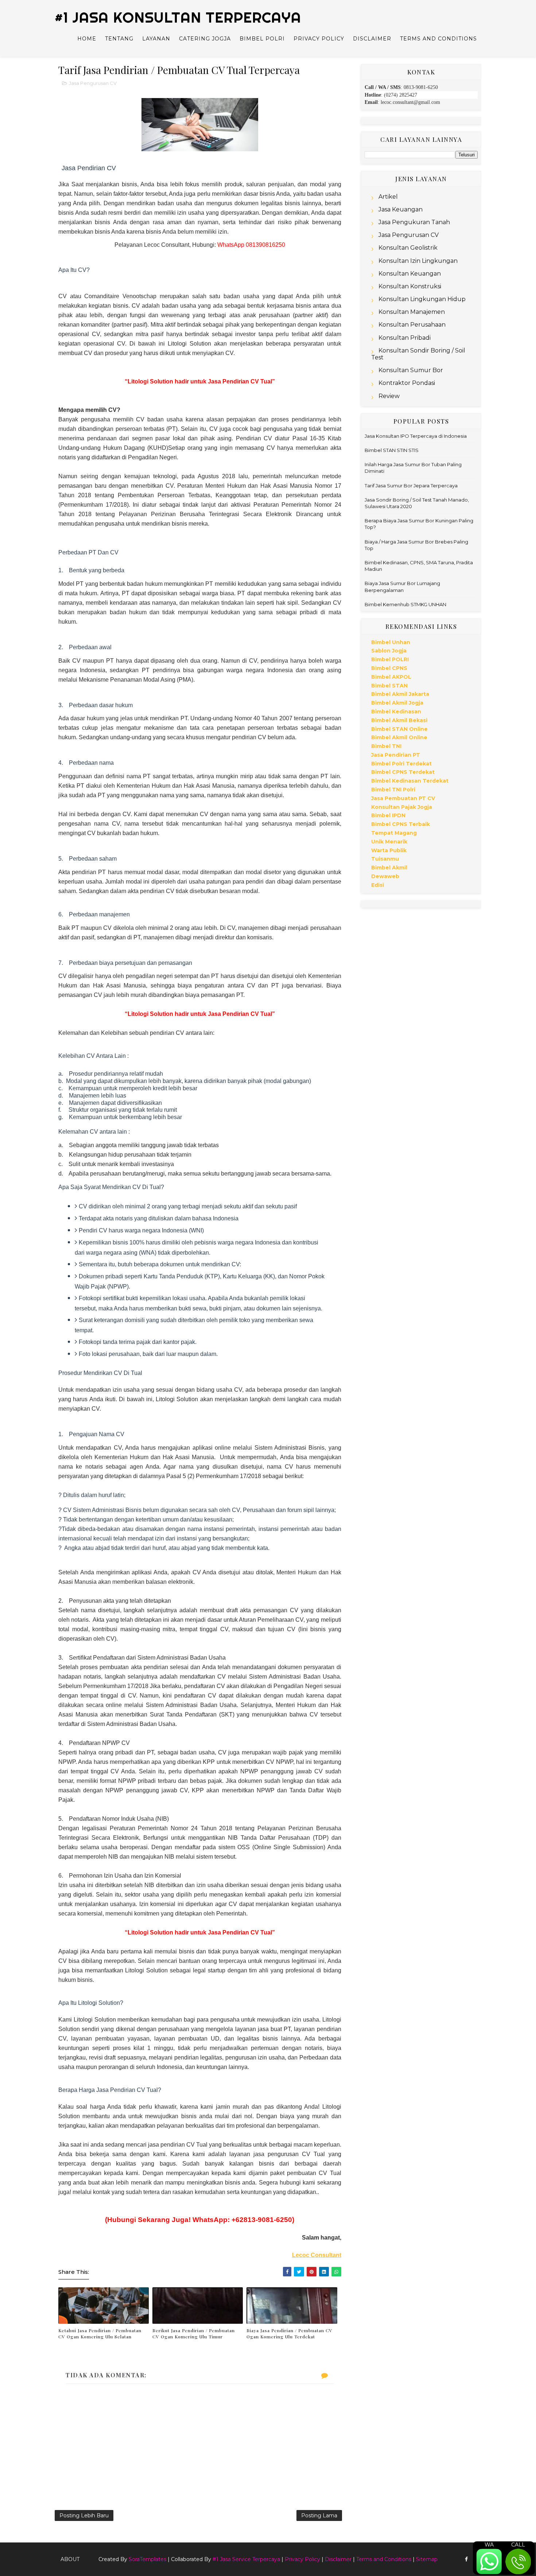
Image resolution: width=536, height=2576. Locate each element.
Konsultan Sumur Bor (411, 370)
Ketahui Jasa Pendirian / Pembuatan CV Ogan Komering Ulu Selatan (100, 2333)
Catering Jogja (205, 39)
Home (87, 39)
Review (389, 396)
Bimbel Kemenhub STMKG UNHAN (405, 604)
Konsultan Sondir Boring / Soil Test (418, 354)
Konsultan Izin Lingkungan (418, 261)
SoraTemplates (147, 2559)
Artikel (388, 197)
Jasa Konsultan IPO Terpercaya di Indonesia (416, 436)
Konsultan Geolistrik (408, 248)
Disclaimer (372, 39)
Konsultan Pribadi (405, 338)
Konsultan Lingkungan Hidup (422, 299)
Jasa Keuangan (401, 209)
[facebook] (466, 2559)
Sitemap (427, 2559)
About (70, 2559)
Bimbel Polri (262, 39)
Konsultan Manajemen (412, 312)
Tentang (119, 39)
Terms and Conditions (438, 39)
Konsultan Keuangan (410, 274)
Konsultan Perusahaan (412, 325)
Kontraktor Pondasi (407, 383)
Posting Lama (319, 2515)
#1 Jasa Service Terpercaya (246, 2559)
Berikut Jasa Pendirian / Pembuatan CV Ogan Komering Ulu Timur (194, 2333)
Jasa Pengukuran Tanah (414, 222)
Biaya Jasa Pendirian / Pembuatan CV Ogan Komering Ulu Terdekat (290, 2333)
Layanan (156, 39)
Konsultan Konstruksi (410, 286)
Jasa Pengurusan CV (93, 83)
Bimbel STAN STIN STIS (392, 450)
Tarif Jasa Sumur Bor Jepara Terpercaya (411, 486)
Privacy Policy (319, 39)
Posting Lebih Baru (84, 2515)
